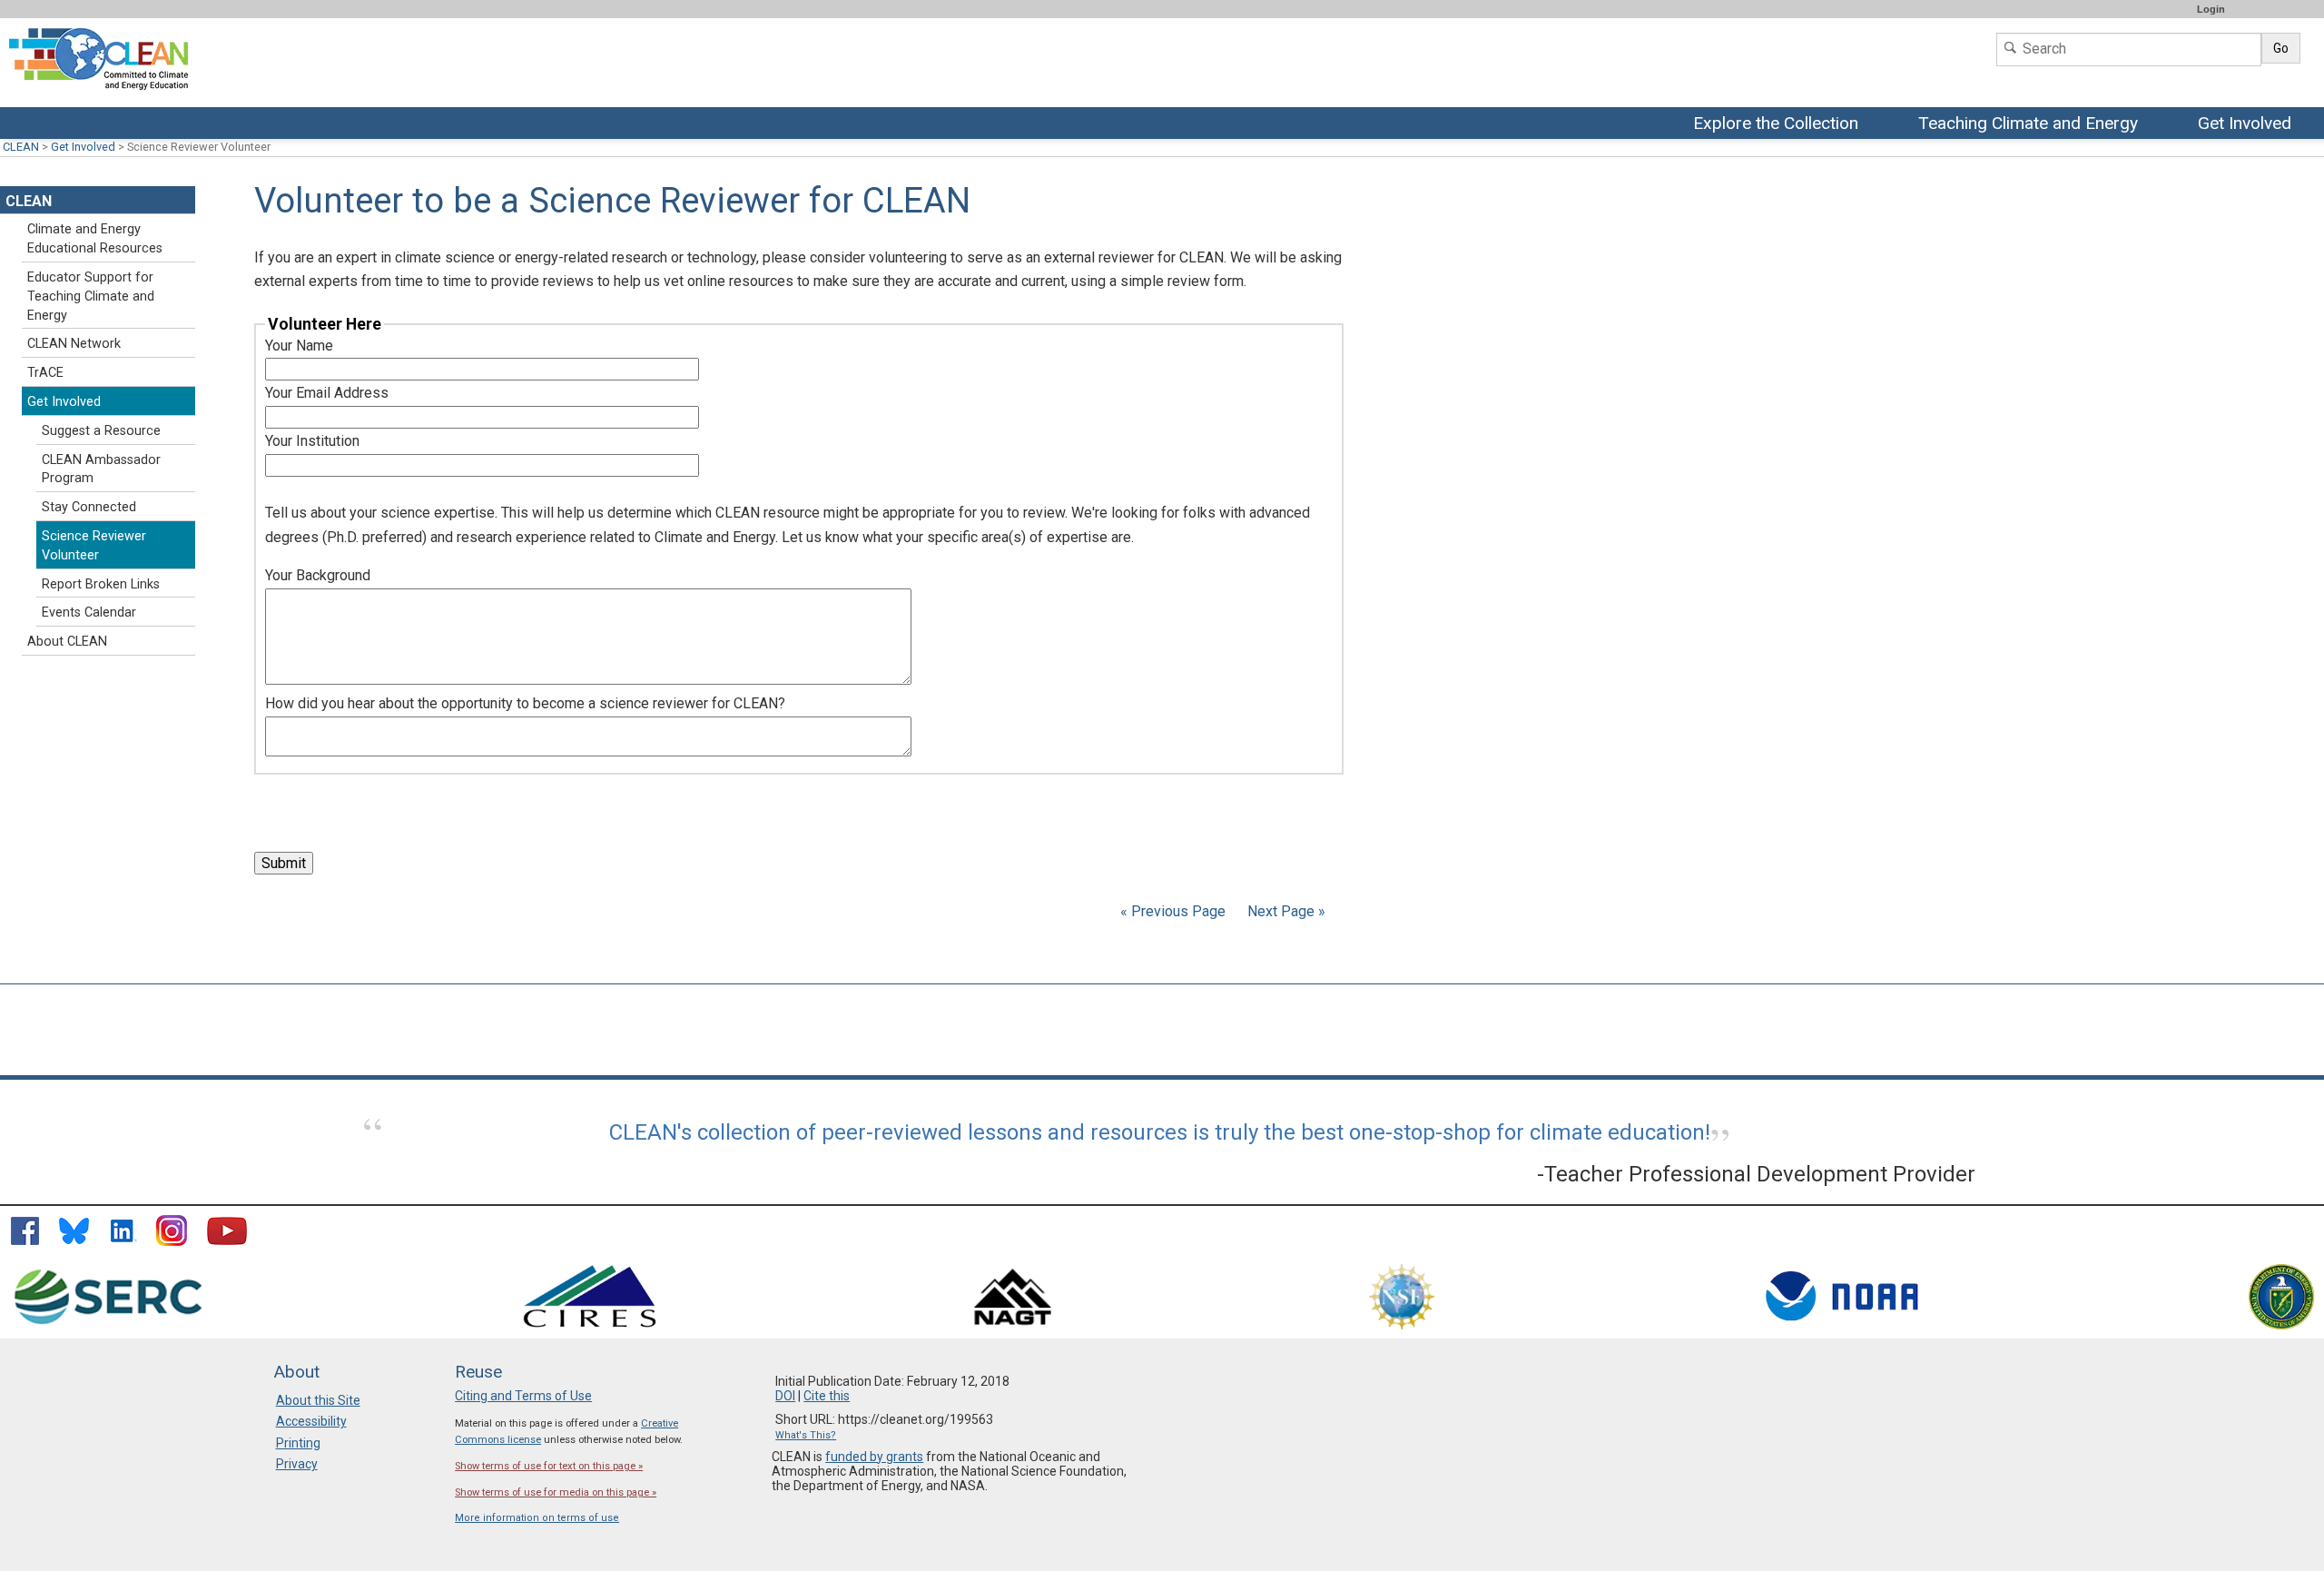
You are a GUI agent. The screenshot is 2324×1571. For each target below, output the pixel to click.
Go (2281, 48)
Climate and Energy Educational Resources (95, 239)
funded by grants (874, 1457)
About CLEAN (67, 642)
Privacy (297, 1464)
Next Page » (1285, 911)
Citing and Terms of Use (523, 1396)
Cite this (827, 1396)
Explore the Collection (1780, 124)
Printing (298, 1443)
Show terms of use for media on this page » (556, 1492)
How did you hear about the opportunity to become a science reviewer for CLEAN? (525, 703)
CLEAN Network (74, 344)
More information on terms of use (537, 1518)
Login (2211, 9)
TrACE (45, 373)
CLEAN (21, 147)
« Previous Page (1173, 911)
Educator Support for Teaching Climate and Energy (91, 296)
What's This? (806, 1435)
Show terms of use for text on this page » (549, 1466)
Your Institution (312, 441)
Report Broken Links (101, 584)
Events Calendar (89, 613)
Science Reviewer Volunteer (94, 546)
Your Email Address (327, 393)
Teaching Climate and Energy (2028, 124)
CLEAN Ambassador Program (101, 469)
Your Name (299, 346)
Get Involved (2247, 124)
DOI (785, 1396)
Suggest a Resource (101, 431)
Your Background (318, 575)
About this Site (318, 1400)
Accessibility (311, 1421)
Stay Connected (89, 507)
